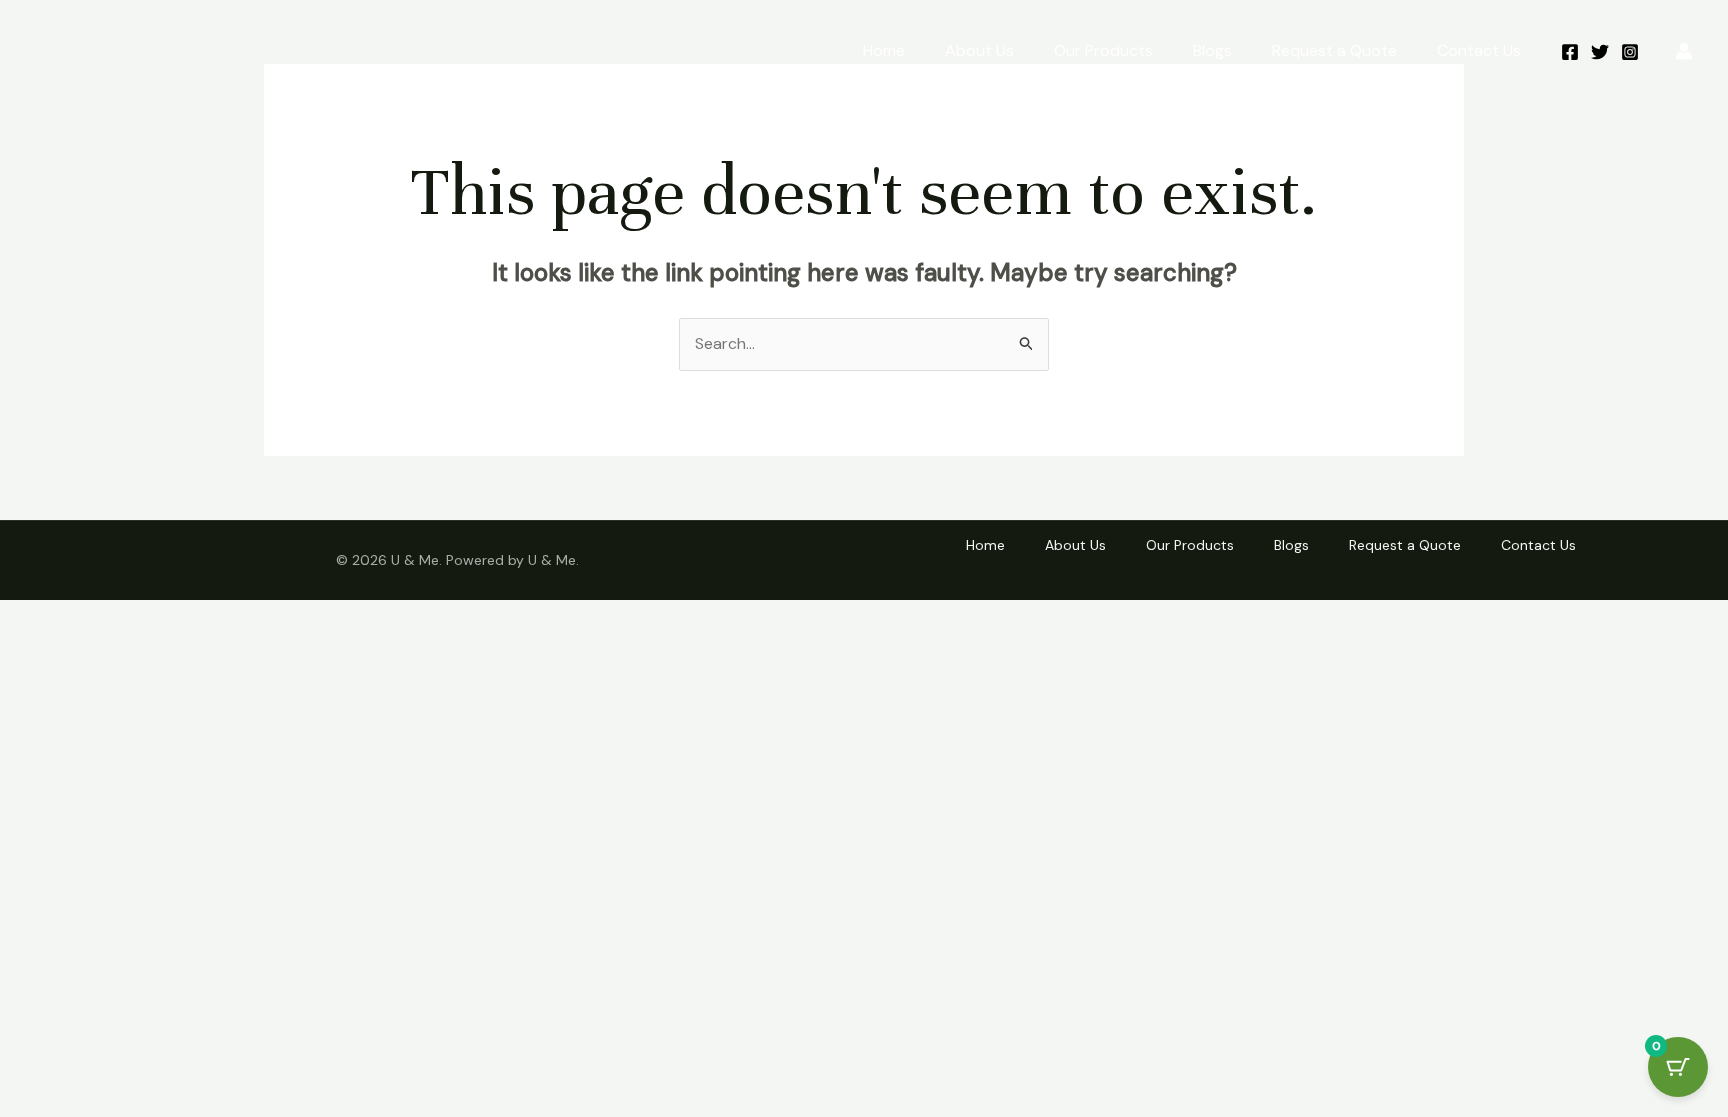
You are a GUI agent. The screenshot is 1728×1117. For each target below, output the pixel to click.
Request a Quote (1334, 50)
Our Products (1103, 50)
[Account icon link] (1684, 51)
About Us (979, 50)
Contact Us (1479, 50)
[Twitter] (1600, 52)
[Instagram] (1630, 52)
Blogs (1212, 50)
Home (884, 50)
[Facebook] (1570, 52)
